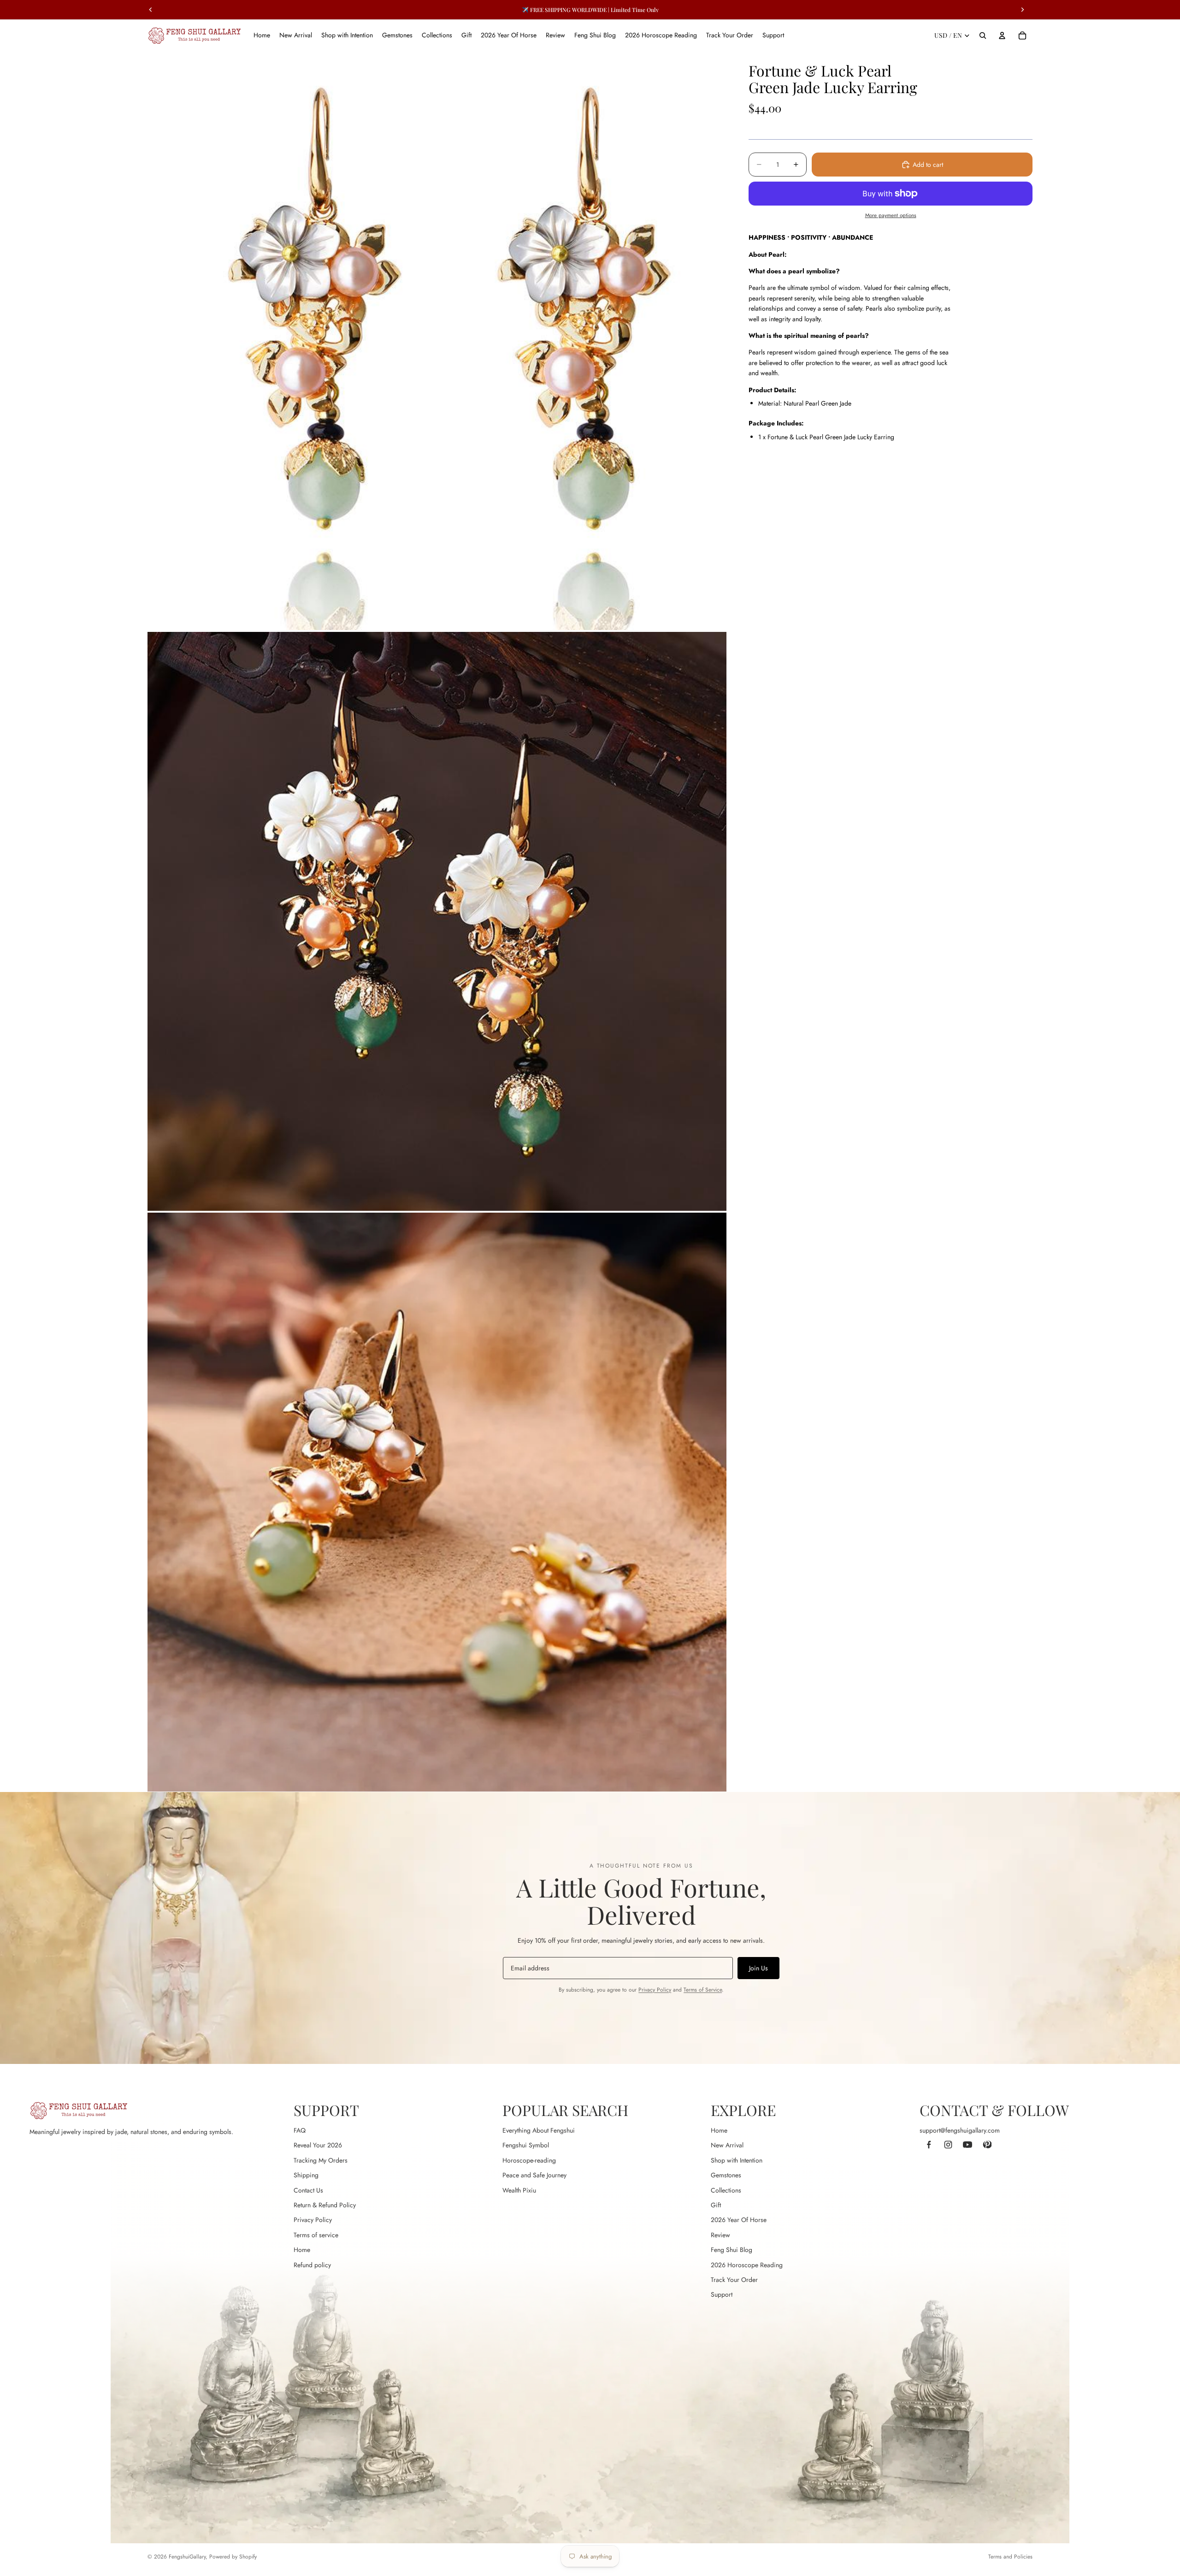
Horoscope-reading (529, 2160)
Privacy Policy (655, 1990)
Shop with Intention (737, 2160)
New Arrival (727, 2145)
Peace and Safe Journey (534, 2175)
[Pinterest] (987, 2145)
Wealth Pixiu (519, 2190)
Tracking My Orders (321, 2160)
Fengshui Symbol (526, 2145)
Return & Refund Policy (325, 2205)
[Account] (1002, 35)
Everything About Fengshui (539, 2130)
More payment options (891, 215)
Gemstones (726, 2175)
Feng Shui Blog (732, 2250)
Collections (726, 2190)
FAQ (300, 2130)
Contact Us (308, 2190)
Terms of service (316, 2235)
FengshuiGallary (187, 2557)
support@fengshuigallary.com (960, 2130)
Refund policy (312, 2265)
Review (720, 2235)
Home (302, 2250)
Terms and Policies (1010, 2557)
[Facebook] (929, 2145)
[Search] (983, 35)
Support (722, 2294)
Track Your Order (734, 2280)
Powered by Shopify (233, 2557)
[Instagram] (948, 2145)
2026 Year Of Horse (739, 2220)
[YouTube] (968, 2145)
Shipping (306, 2175)
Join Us (758, 1968)
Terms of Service (703, 1990)
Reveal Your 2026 (318, 2145)
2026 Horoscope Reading (747, 2265)
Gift (716, 2205)
